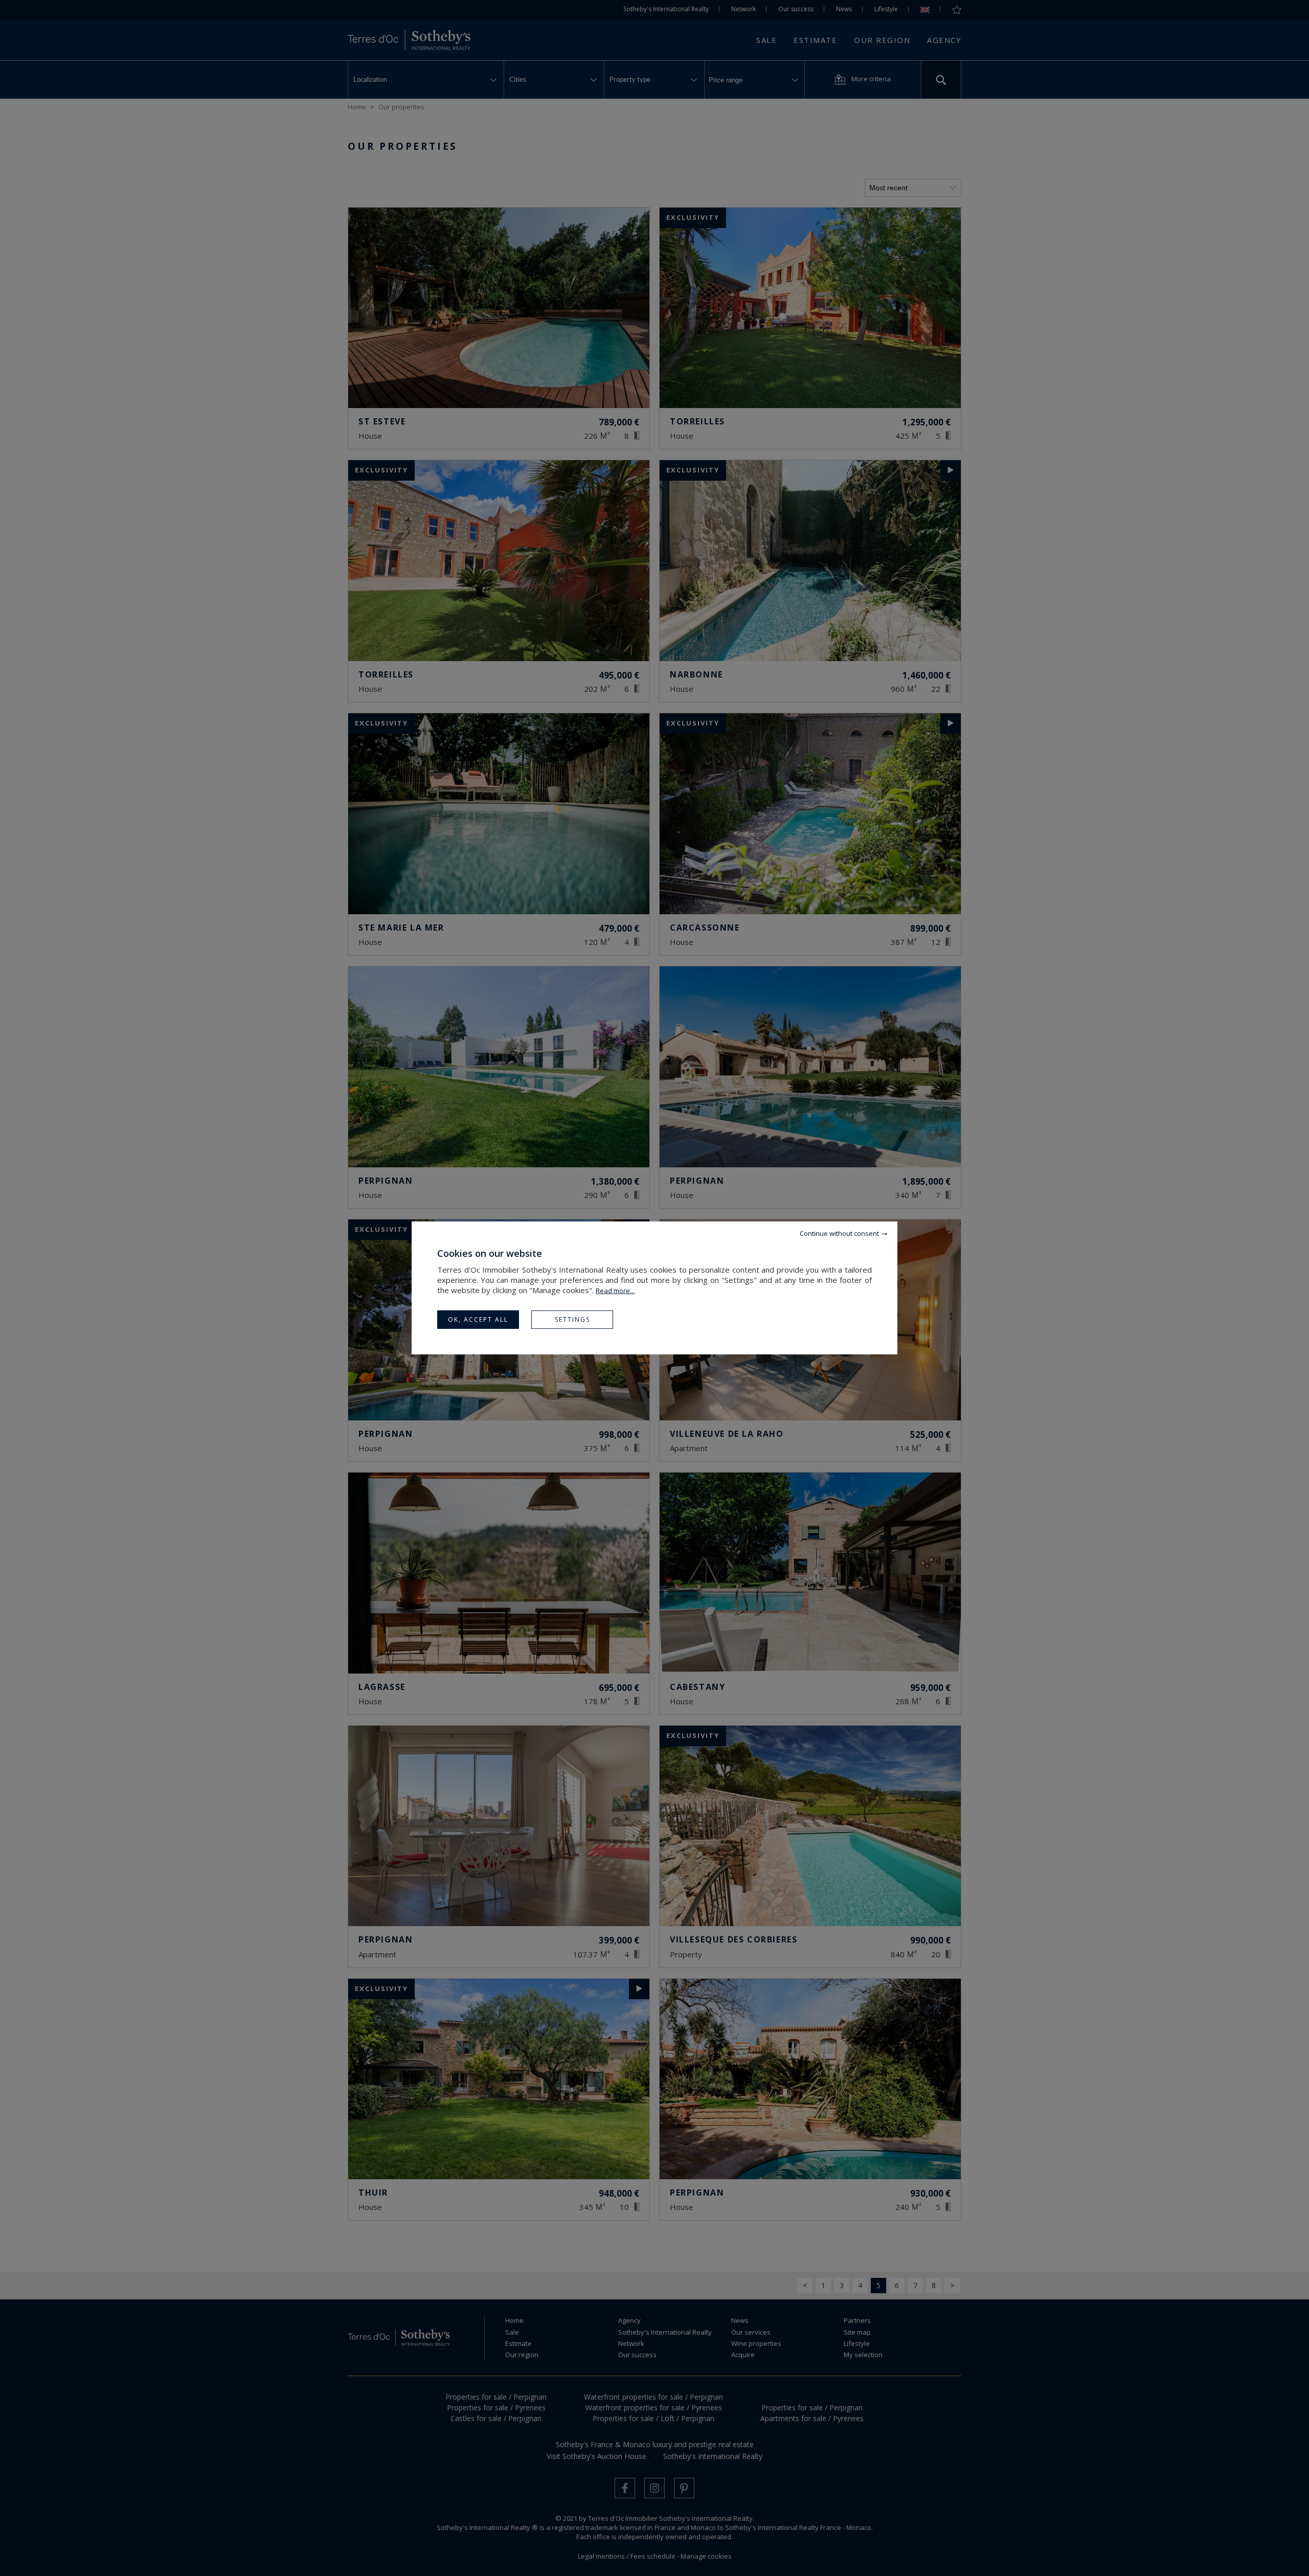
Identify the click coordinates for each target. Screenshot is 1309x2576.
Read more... (615, 1291)
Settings (572, 1319)
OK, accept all (478, 1319)
